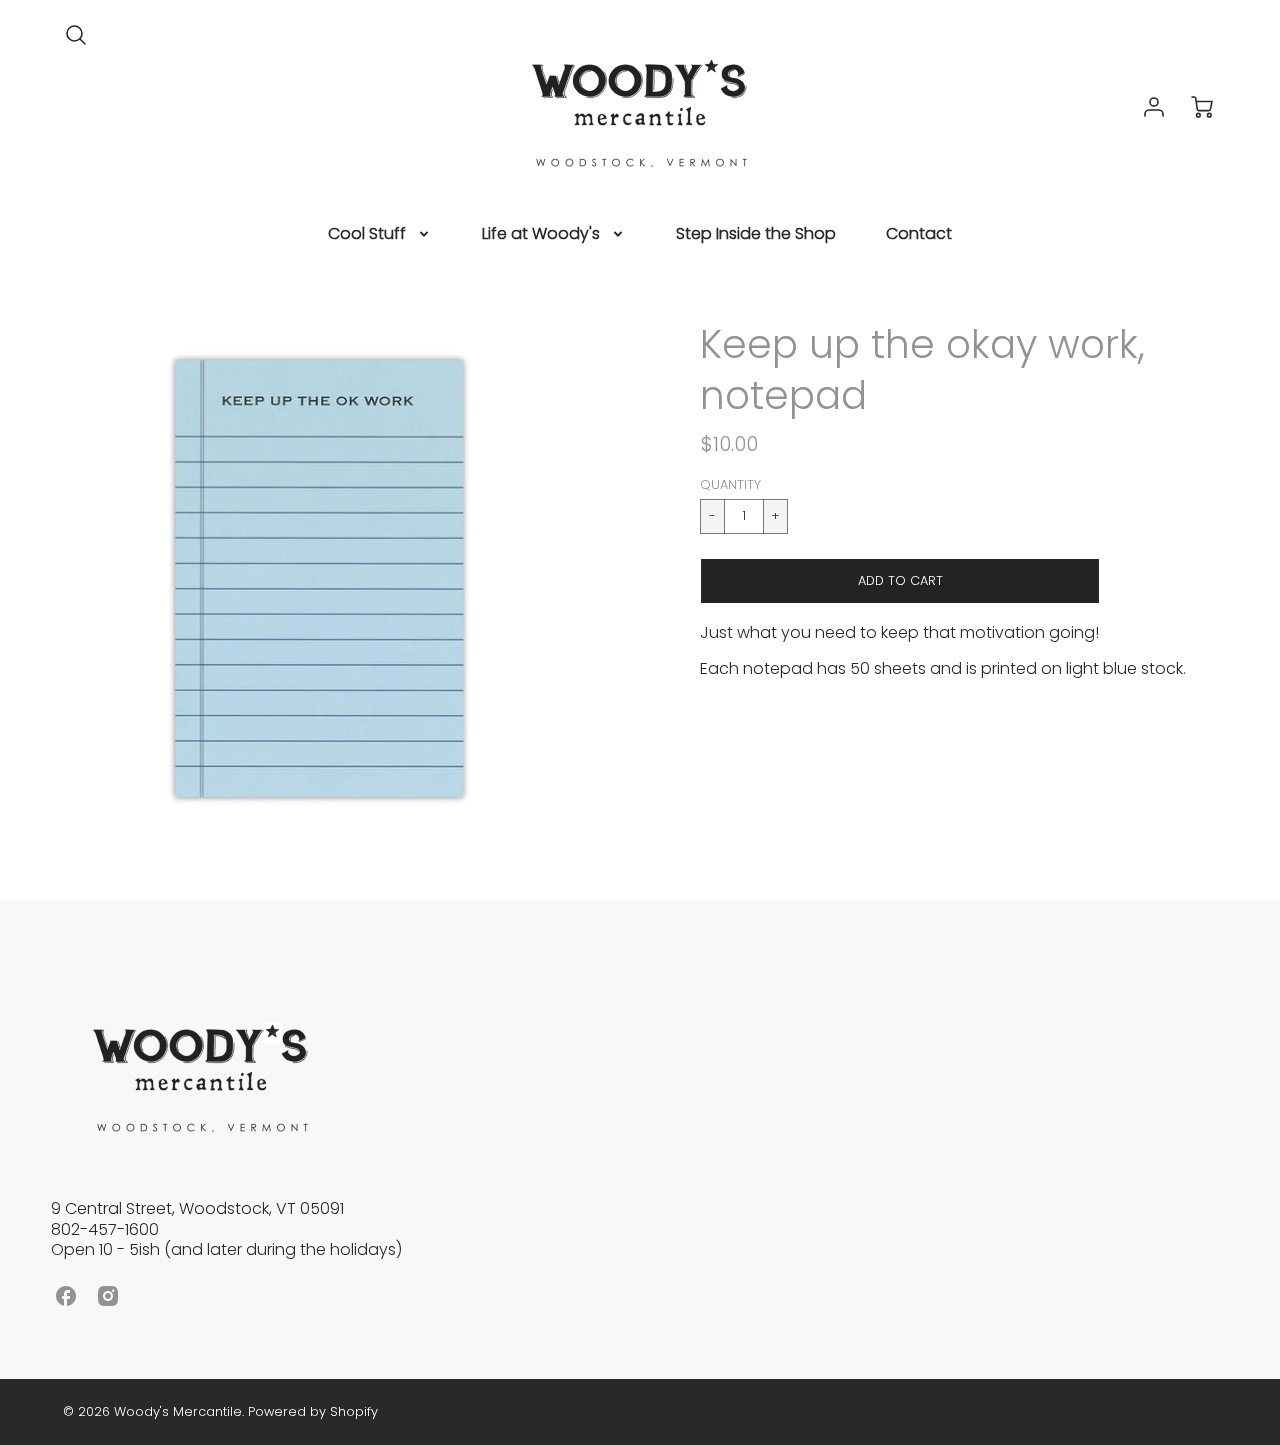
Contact (919, 234)
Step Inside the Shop (756, 234)
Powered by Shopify (313, 1411)
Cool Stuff (367, 234)
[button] (900, 581)
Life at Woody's (541, 234)
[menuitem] (380, 234)
